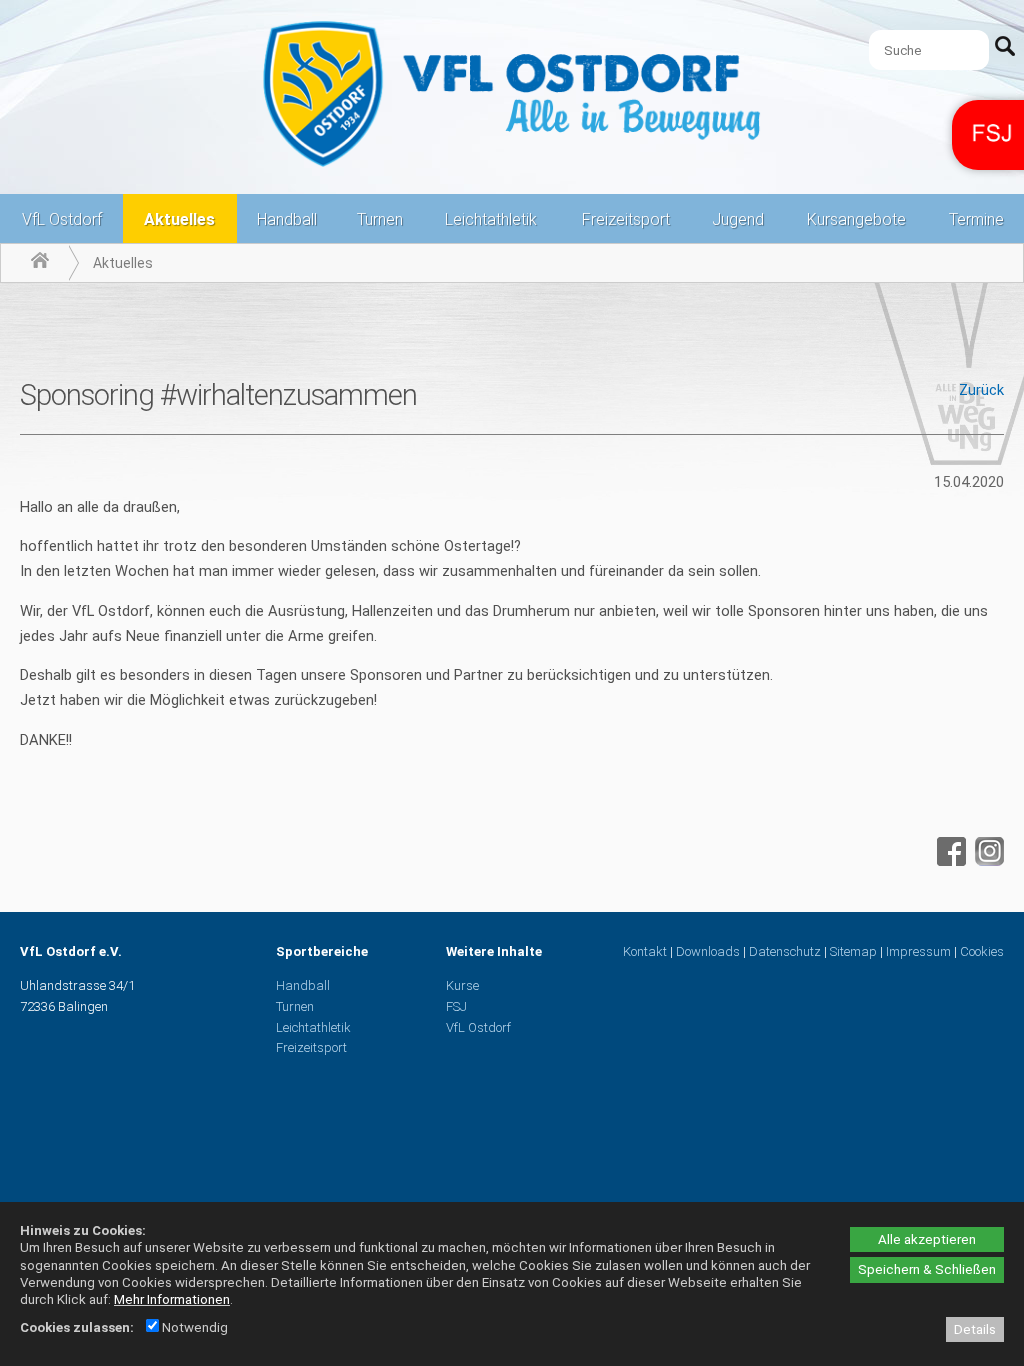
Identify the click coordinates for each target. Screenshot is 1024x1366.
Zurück (981, 390)
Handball (287, 219)
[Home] (40, 263)
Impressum (918, 951)
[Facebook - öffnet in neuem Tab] (949, 861)
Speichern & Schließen (927, 1269)
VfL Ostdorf (62, 219)
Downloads (708, 951)
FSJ (456, 1006)
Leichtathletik (491, 219)
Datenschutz (785, 951)
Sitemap (853, 951)
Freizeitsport (626, 219)
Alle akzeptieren (927, 1239)
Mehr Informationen (172, 1299)
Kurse (462, 985)
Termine (976, 219)
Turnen (380, 219)
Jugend (738, 219)
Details (975, 1329)
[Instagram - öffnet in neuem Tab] (987, 861)
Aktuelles (179, 219)
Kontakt (645, 951)
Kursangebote (856, 219)
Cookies (982, 951)
